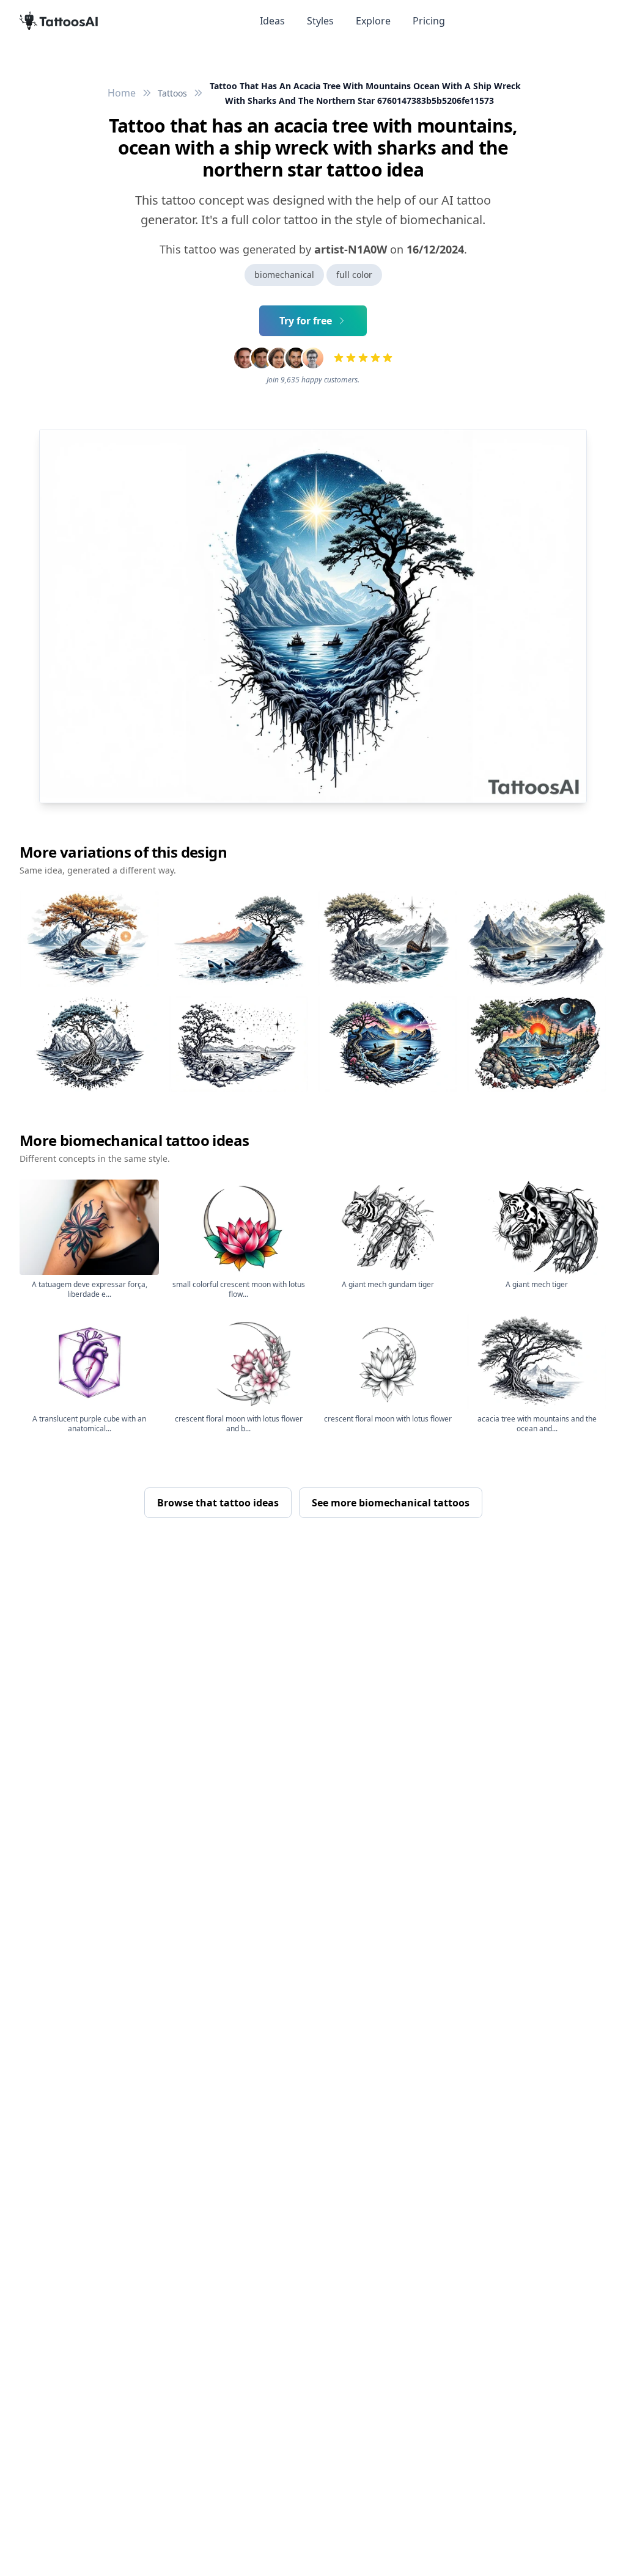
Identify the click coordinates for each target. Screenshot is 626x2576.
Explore (373, 21)
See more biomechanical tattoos (391, 1503)
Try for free (306, 321)
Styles (320, 21)
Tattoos (172, 93)
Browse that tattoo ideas (218, 1503)
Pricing (429, 21)
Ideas (272, 21)
